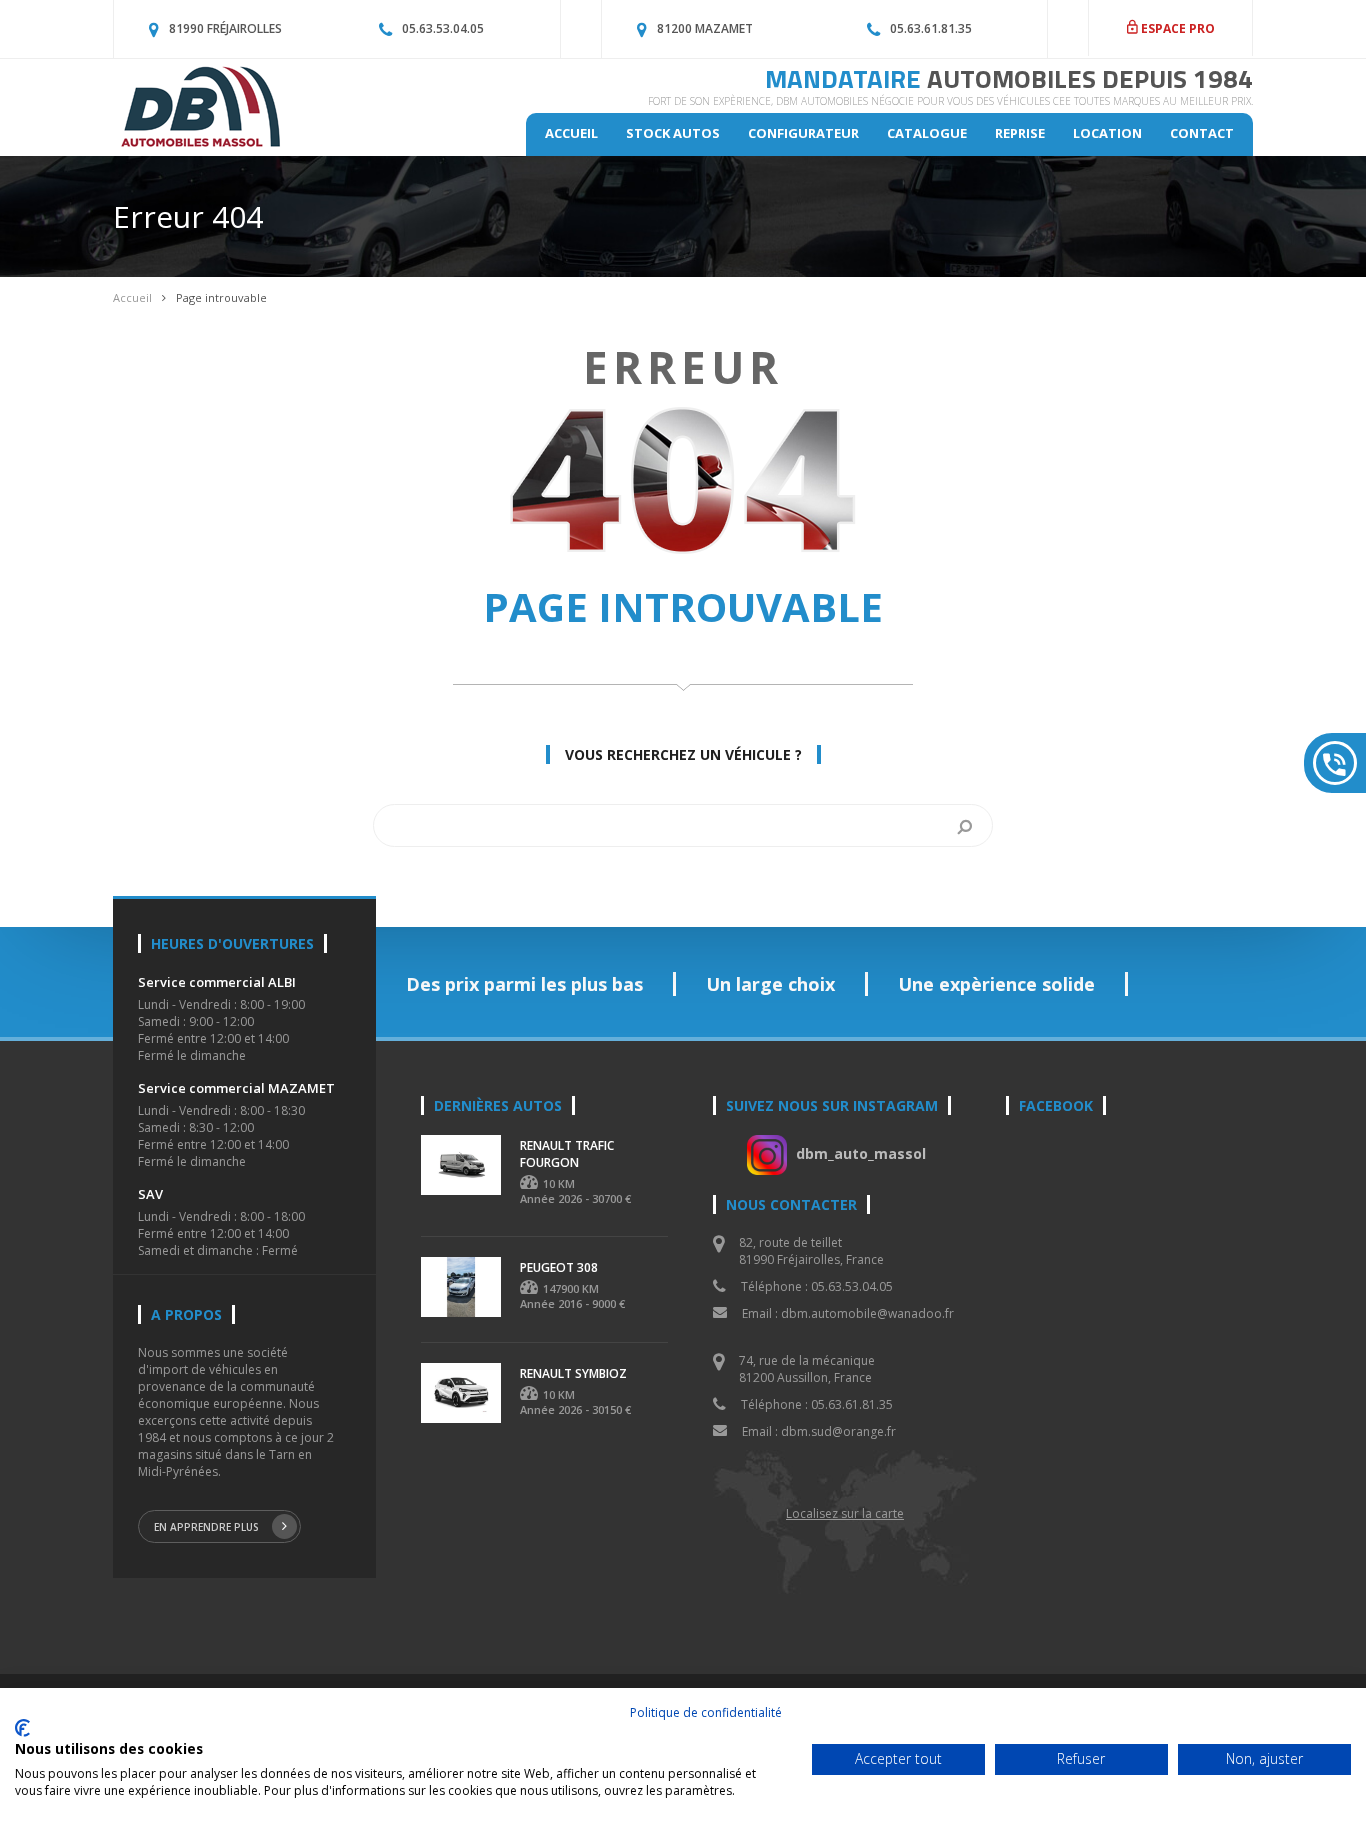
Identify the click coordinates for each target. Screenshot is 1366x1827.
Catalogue (927, 133)
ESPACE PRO (1176, 28)
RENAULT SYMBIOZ (573, 1373)
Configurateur (803, 133)
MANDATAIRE (1009, 78)
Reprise (1020, 133)
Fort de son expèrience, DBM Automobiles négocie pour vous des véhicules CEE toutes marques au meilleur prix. (950, 101)
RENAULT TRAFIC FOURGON (567, 1154)
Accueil (571, 133)
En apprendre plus (206, 1527)
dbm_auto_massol (861, 1153)
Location (1107, 133)
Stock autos (673, 133)
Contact (1202, 133)
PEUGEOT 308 (559, 1267)
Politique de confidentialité (706, 1712)
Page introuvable (221, 297)
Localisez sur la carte (845, 1513)
